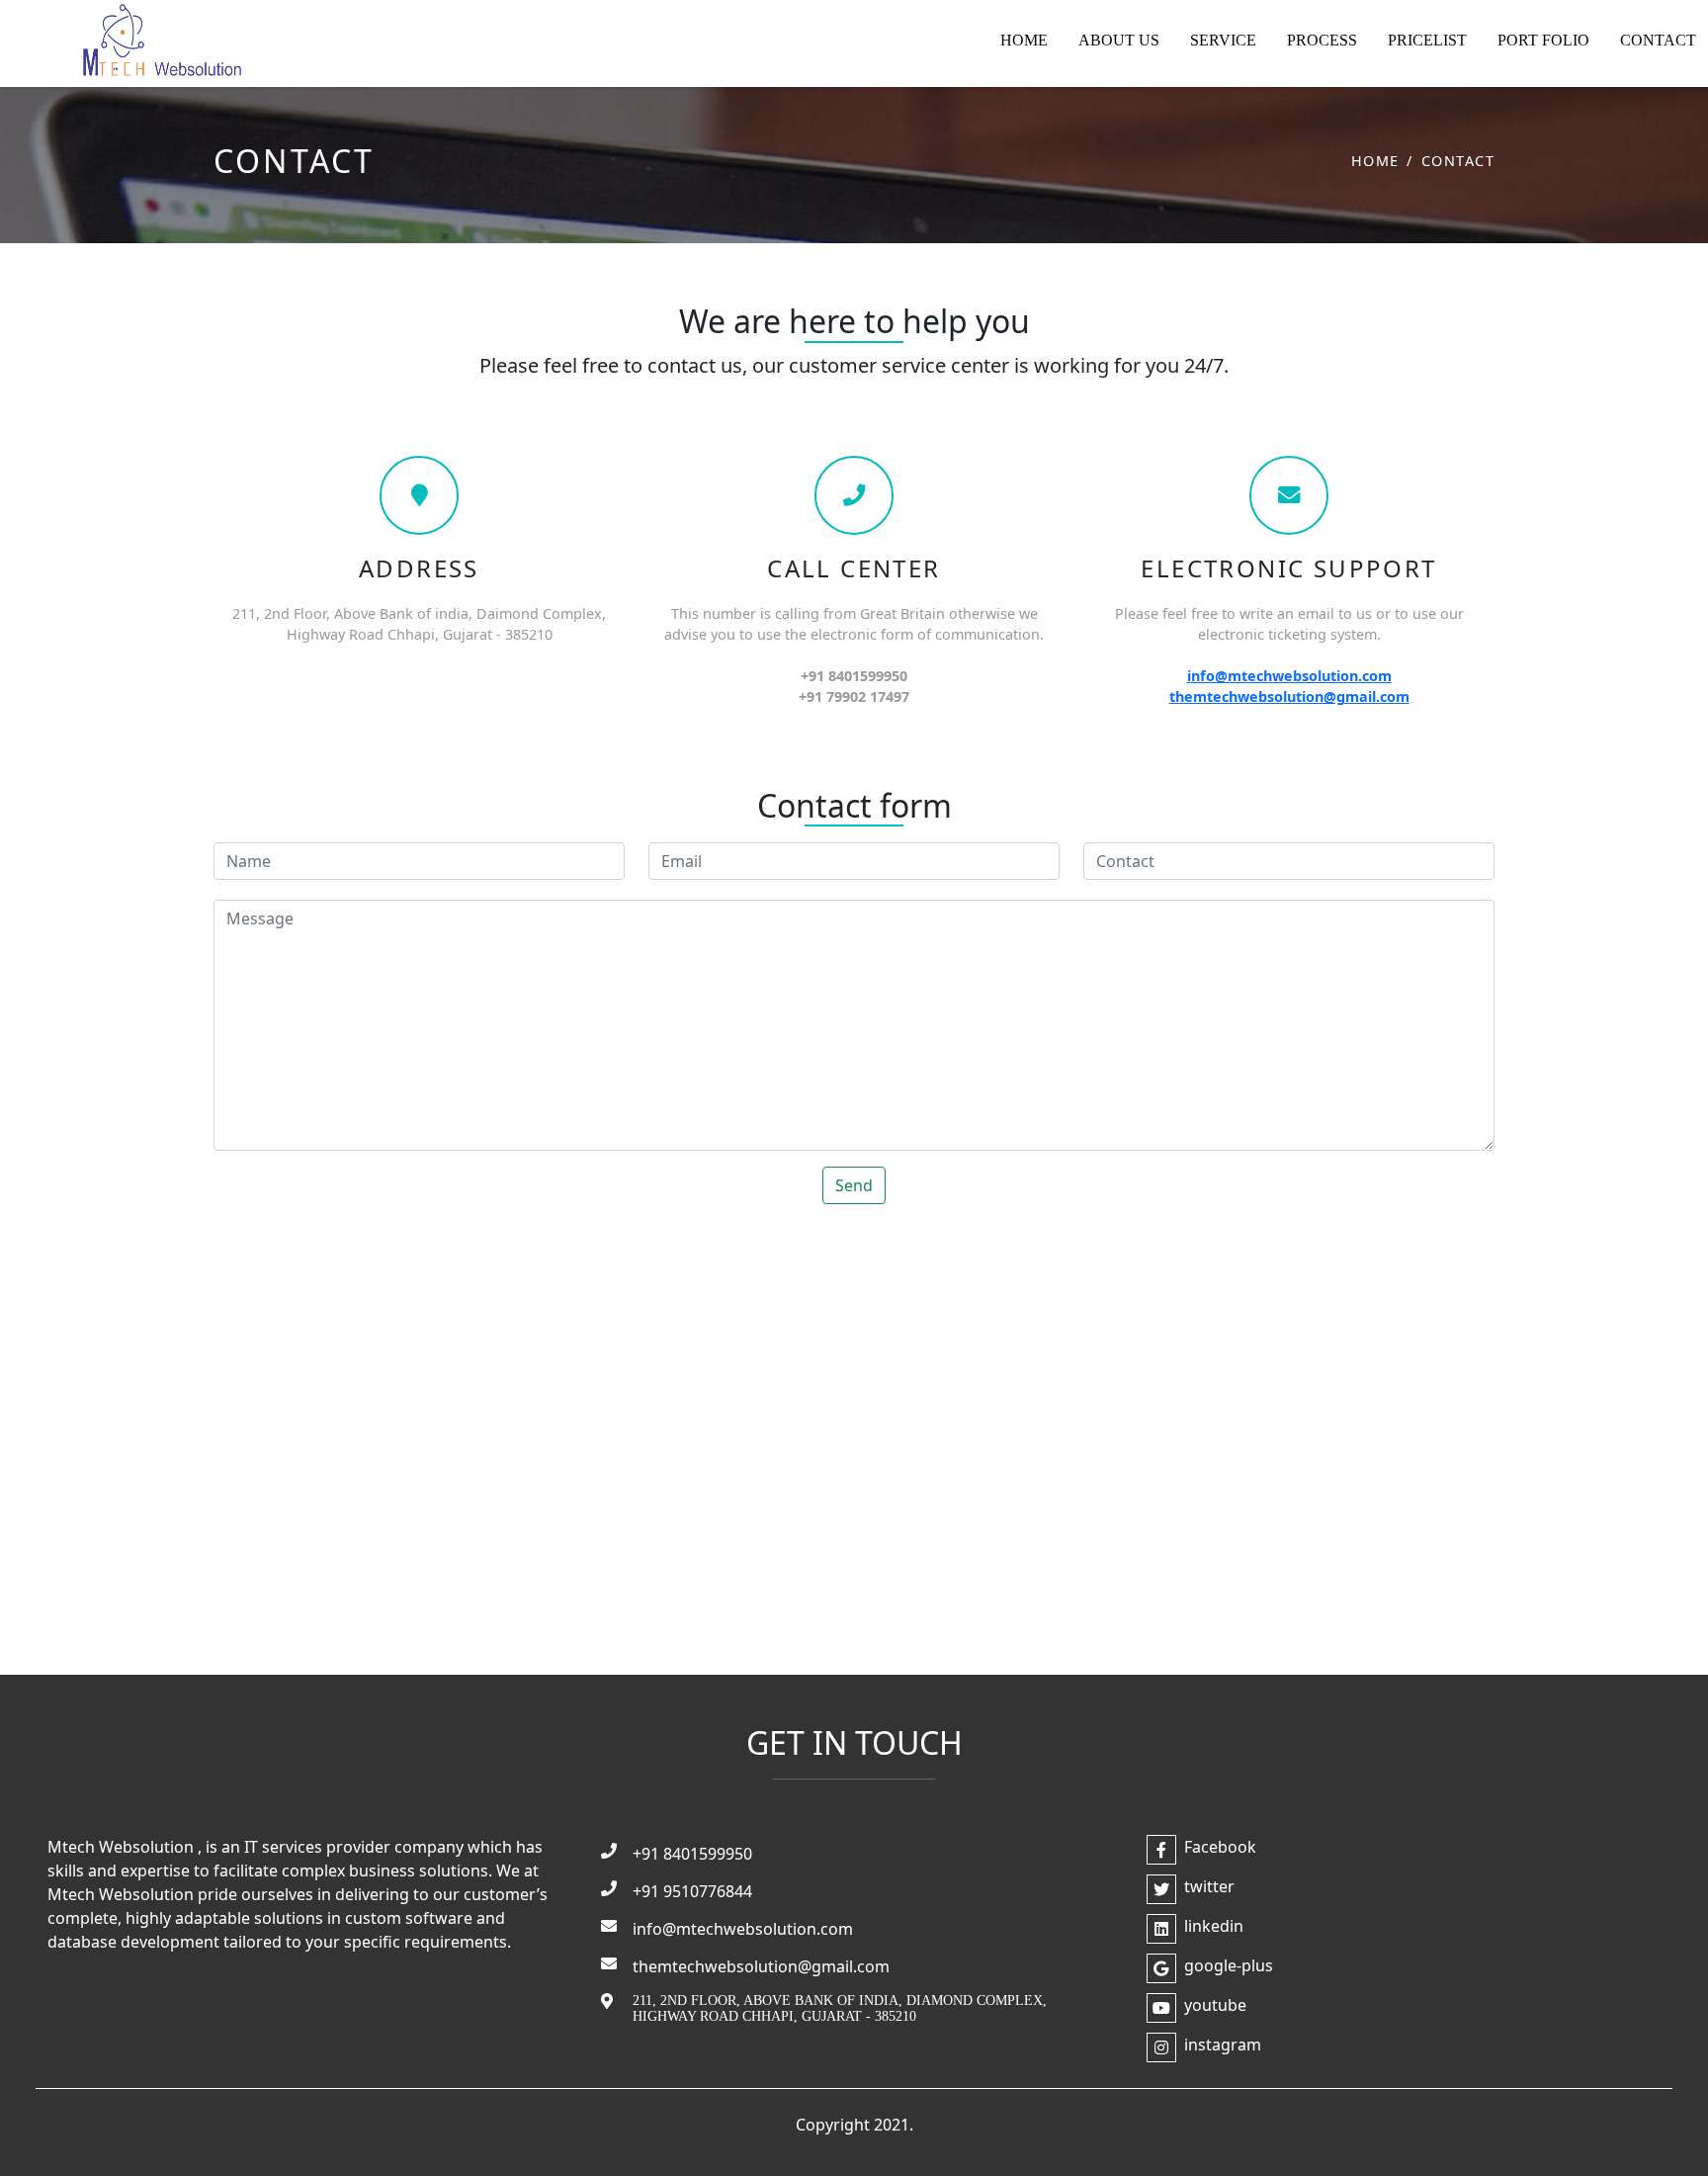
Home (1375, 161)
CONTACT (1658, 40)
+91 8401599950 (692, 1854)
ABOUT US (1119, 40)
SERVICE (1223, 40)
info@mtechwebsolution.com (1289, 676)
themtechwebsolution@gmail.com (1289, 696)
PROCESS (1322, 40)
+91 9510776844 (692, 1891)
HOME (1024, 40)
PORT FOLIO (1543, 40)
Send (854, 1185)
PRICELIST (1427, 40)
